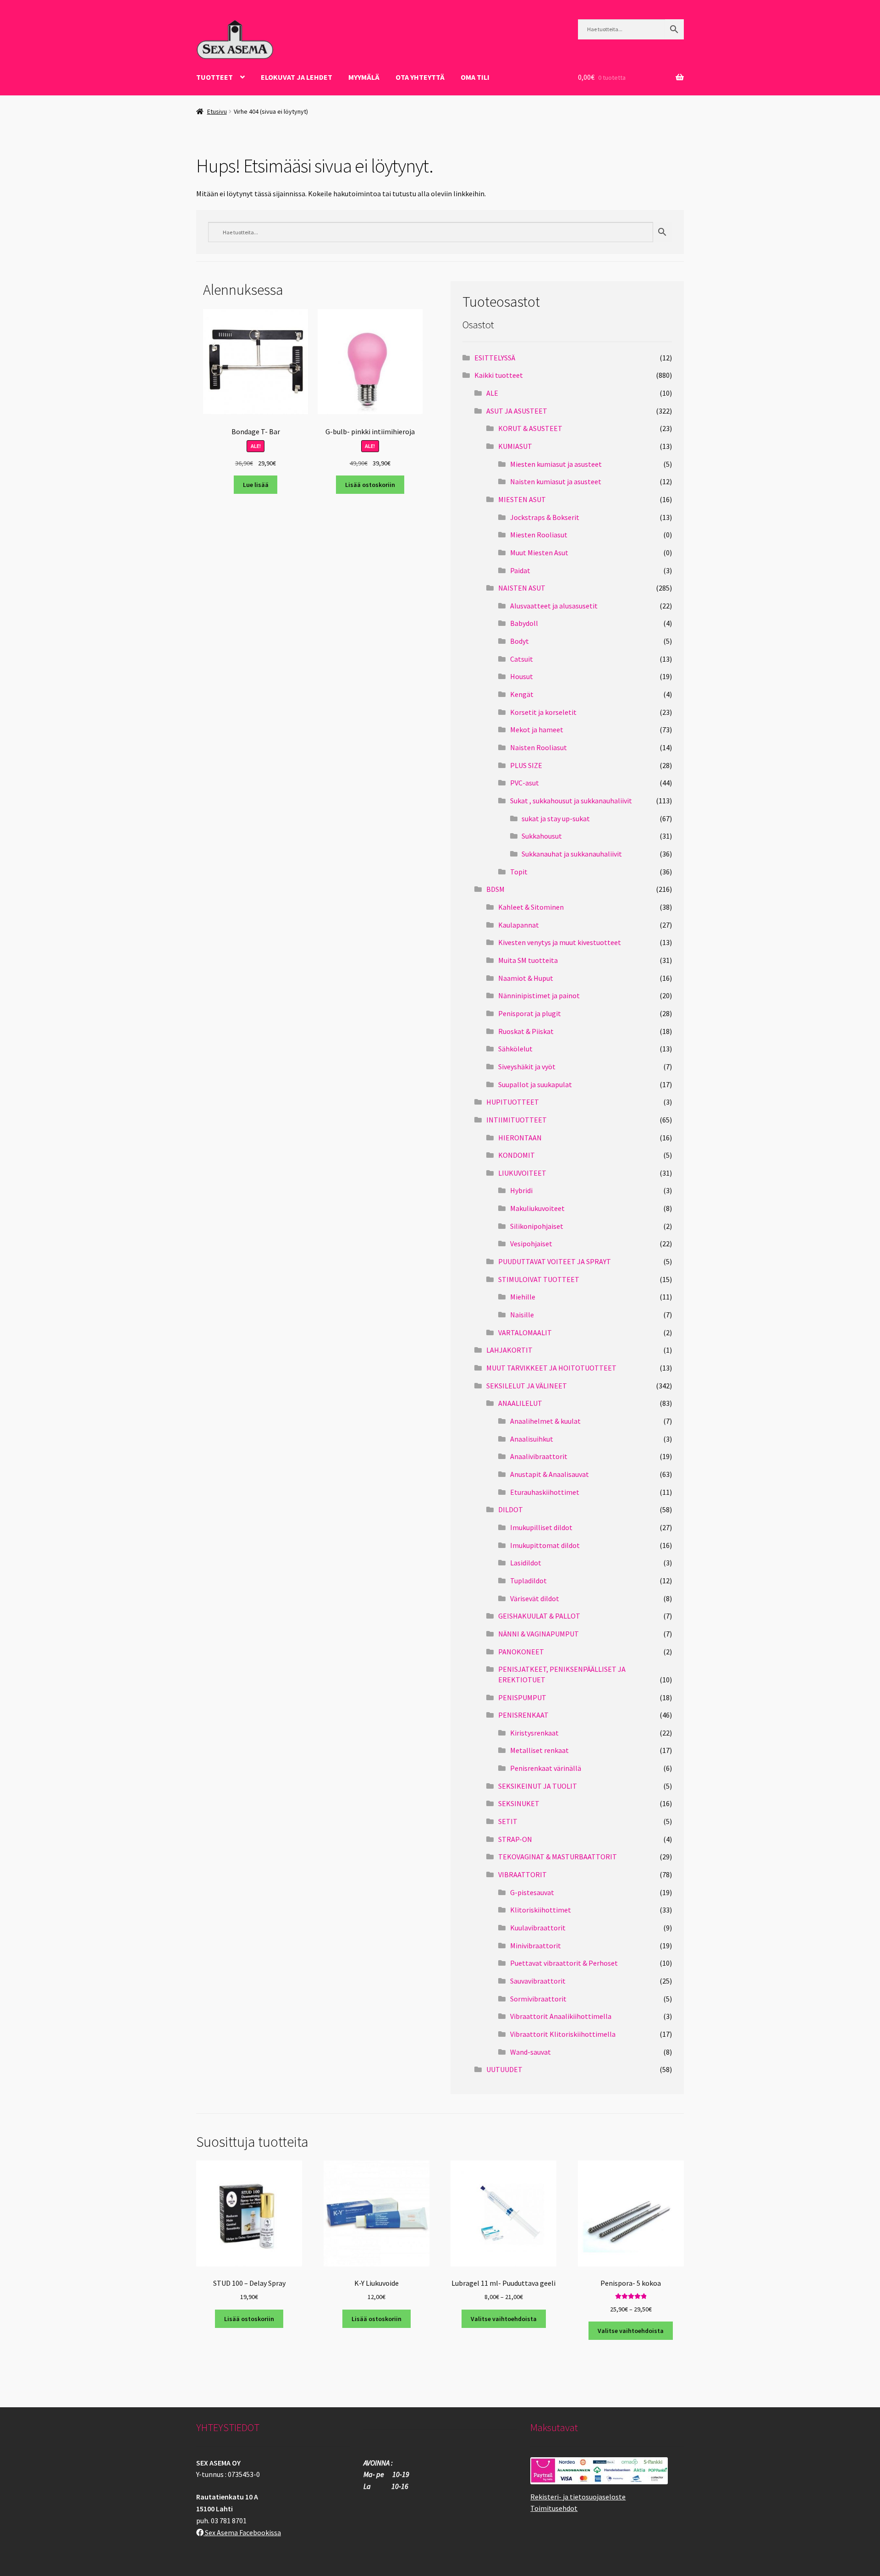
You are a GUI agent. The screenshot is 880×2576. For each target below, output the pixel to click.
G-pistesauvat (532, 1892)
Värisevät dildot (535, 1598)
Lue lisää (256, 485)
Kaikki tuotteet (499, 375)
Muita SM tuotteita (528, 960)
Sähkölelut (515, 1049)
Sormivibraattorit (538, 1999)
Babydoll (524, 623)
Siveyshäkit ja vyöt (527, 1067)
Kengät (522, 694)
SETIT (508, 1821)
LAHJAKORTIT (509, 1350)
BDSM (495, 889)
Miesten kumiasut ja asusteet (556, 464)
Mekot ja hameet (537, 730)
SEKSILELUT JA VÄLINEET (527, 1386)
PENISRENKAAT (523, 1715)
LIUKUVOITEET (522, 1173)
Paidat (520, 570)
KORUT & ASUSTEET (530, 428)
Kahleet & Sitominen (531, 907)
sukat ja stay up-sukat (556, 818)
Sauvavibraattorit (538, 1981)
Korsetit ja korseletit (543, 712)
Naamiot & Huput (526, 978)
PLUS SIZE (526, 765)
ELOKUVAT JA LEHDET (297, 77)
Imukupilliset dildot (541, 1527)
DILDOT (511, 1509)
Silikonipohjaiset (537, 1226)
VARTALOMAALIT (525, 1332)
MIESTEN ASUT (522, 499)
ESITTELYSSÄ (495, 358)
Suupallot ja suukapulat (535, 1084)
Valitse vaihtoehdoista (504, 2319)
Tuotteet (214, 77)
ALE (492, 393)
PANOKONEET (521, 1652)
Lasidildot (526, 1563)
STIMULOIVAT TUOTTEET (539, 1279)
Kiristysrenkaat (534, 1733)
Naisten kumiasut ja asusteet (556, 481)
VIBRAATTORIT (522, 1874)
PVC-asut (525, 783)
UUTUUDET (504, 2069)
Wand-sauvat (531, 2052)
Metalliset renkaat (539, 1750)
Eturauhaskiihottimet (545, 1492)
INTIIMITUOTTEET (517, 1120)
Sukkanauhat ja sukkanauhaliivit (572, 854)
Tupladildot (528, 1581)
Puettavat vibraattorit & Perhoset (564, 1963)
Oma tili (475, 77)
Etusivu (217, 111)
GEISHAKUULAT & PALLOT (539, 1616)
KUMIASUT (515, 446)
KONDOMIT (517, 1155)
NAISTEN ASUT (522, 588)
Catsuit (522, 659)
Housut (522, 676)
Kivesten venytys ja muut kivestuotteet (560, 942)
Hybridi (521, 1190)
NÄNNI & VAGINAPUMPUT (539, 1634)
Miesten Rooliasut (539, 535)
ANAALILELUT (520, 1403)
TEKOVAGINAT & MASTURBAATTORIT (558, 1857)
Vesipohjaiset (531, 1244)
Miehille (523, 1297)
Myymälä (364, 77)
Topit (519, 872)
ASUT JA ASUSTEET (517, 411)
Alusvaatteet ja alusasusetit (554, 606)
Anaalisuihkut (532, 1439)
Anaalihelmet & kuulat (545, 1421)
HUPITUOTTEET (513, 1102)
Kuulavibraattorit (538, 1928)
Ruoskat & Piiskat (526, 1031)
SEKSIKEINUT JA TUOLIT (538, 1786)
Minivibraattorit (536, 1946)
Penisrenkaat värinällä (546, 1768)
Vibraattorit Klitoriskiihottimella (563, 2034)
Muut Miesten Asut (539, 553)
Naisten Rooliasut (539, 747)
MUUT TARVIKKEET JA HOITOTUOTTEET (551, 1368)
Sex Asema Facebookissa (242, 2532)
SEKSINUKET (519, 1803)
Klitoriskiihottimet (541, 1910)
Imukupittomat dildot (545, 1545)
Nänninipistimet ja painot (539, 995)
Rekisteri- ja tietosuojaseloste (578, 2497)
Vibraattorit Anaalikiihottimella (561, 2016)
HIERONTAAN (520, 1138)
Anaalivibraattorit (539, 1456)
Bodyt (520, 641)
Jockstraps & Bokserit (545, 517)
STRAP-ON (515, 1839)
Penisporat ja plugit (530, 1013)
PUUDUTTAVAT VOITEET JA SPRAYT (555, 1261)
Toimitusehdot (554, 2508)
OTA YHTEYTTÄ (420, 77)
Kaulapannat (519, 925)
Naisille (522, 1315)
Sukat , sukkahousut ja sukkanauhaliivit (571, 801)
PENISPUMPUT (522, 1697)
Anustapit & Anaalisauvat (550, 1474)
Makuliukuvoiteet (537, 1208)
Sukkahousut (542, 836)
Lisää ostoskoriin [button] (370, 485)
